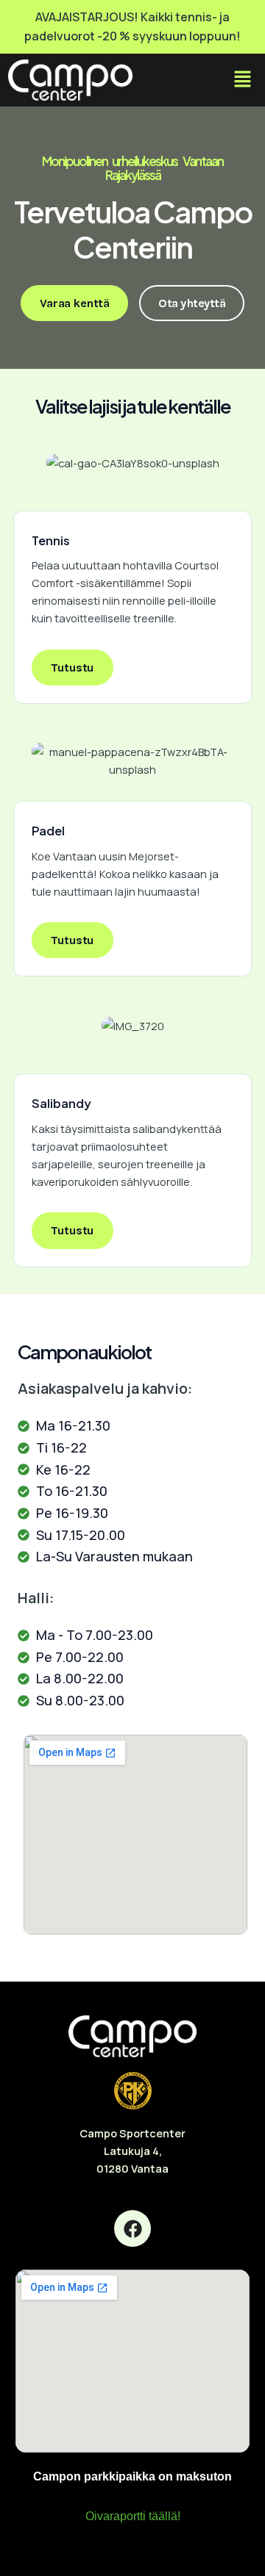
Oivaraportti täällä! (133, 2516)
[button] (242, 80)
